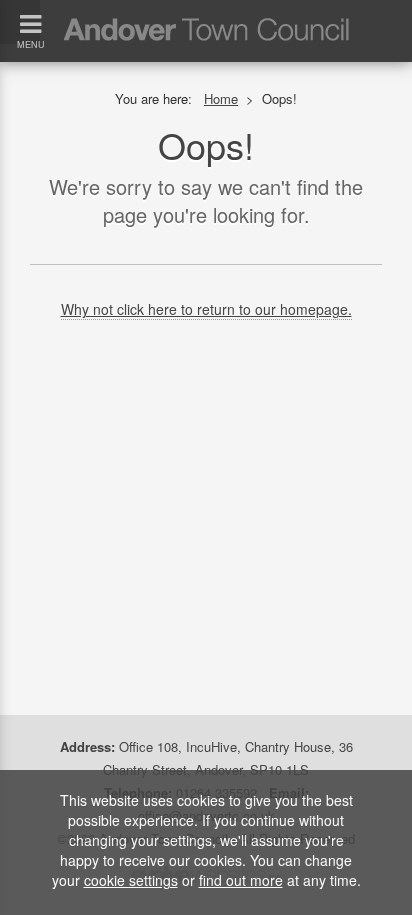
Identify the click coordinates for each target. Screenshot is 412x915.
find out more (241, 880)
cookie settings (131, 880)
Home (221, 98)
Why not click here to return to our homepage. (206, 309)
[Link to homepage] (206, 14)
